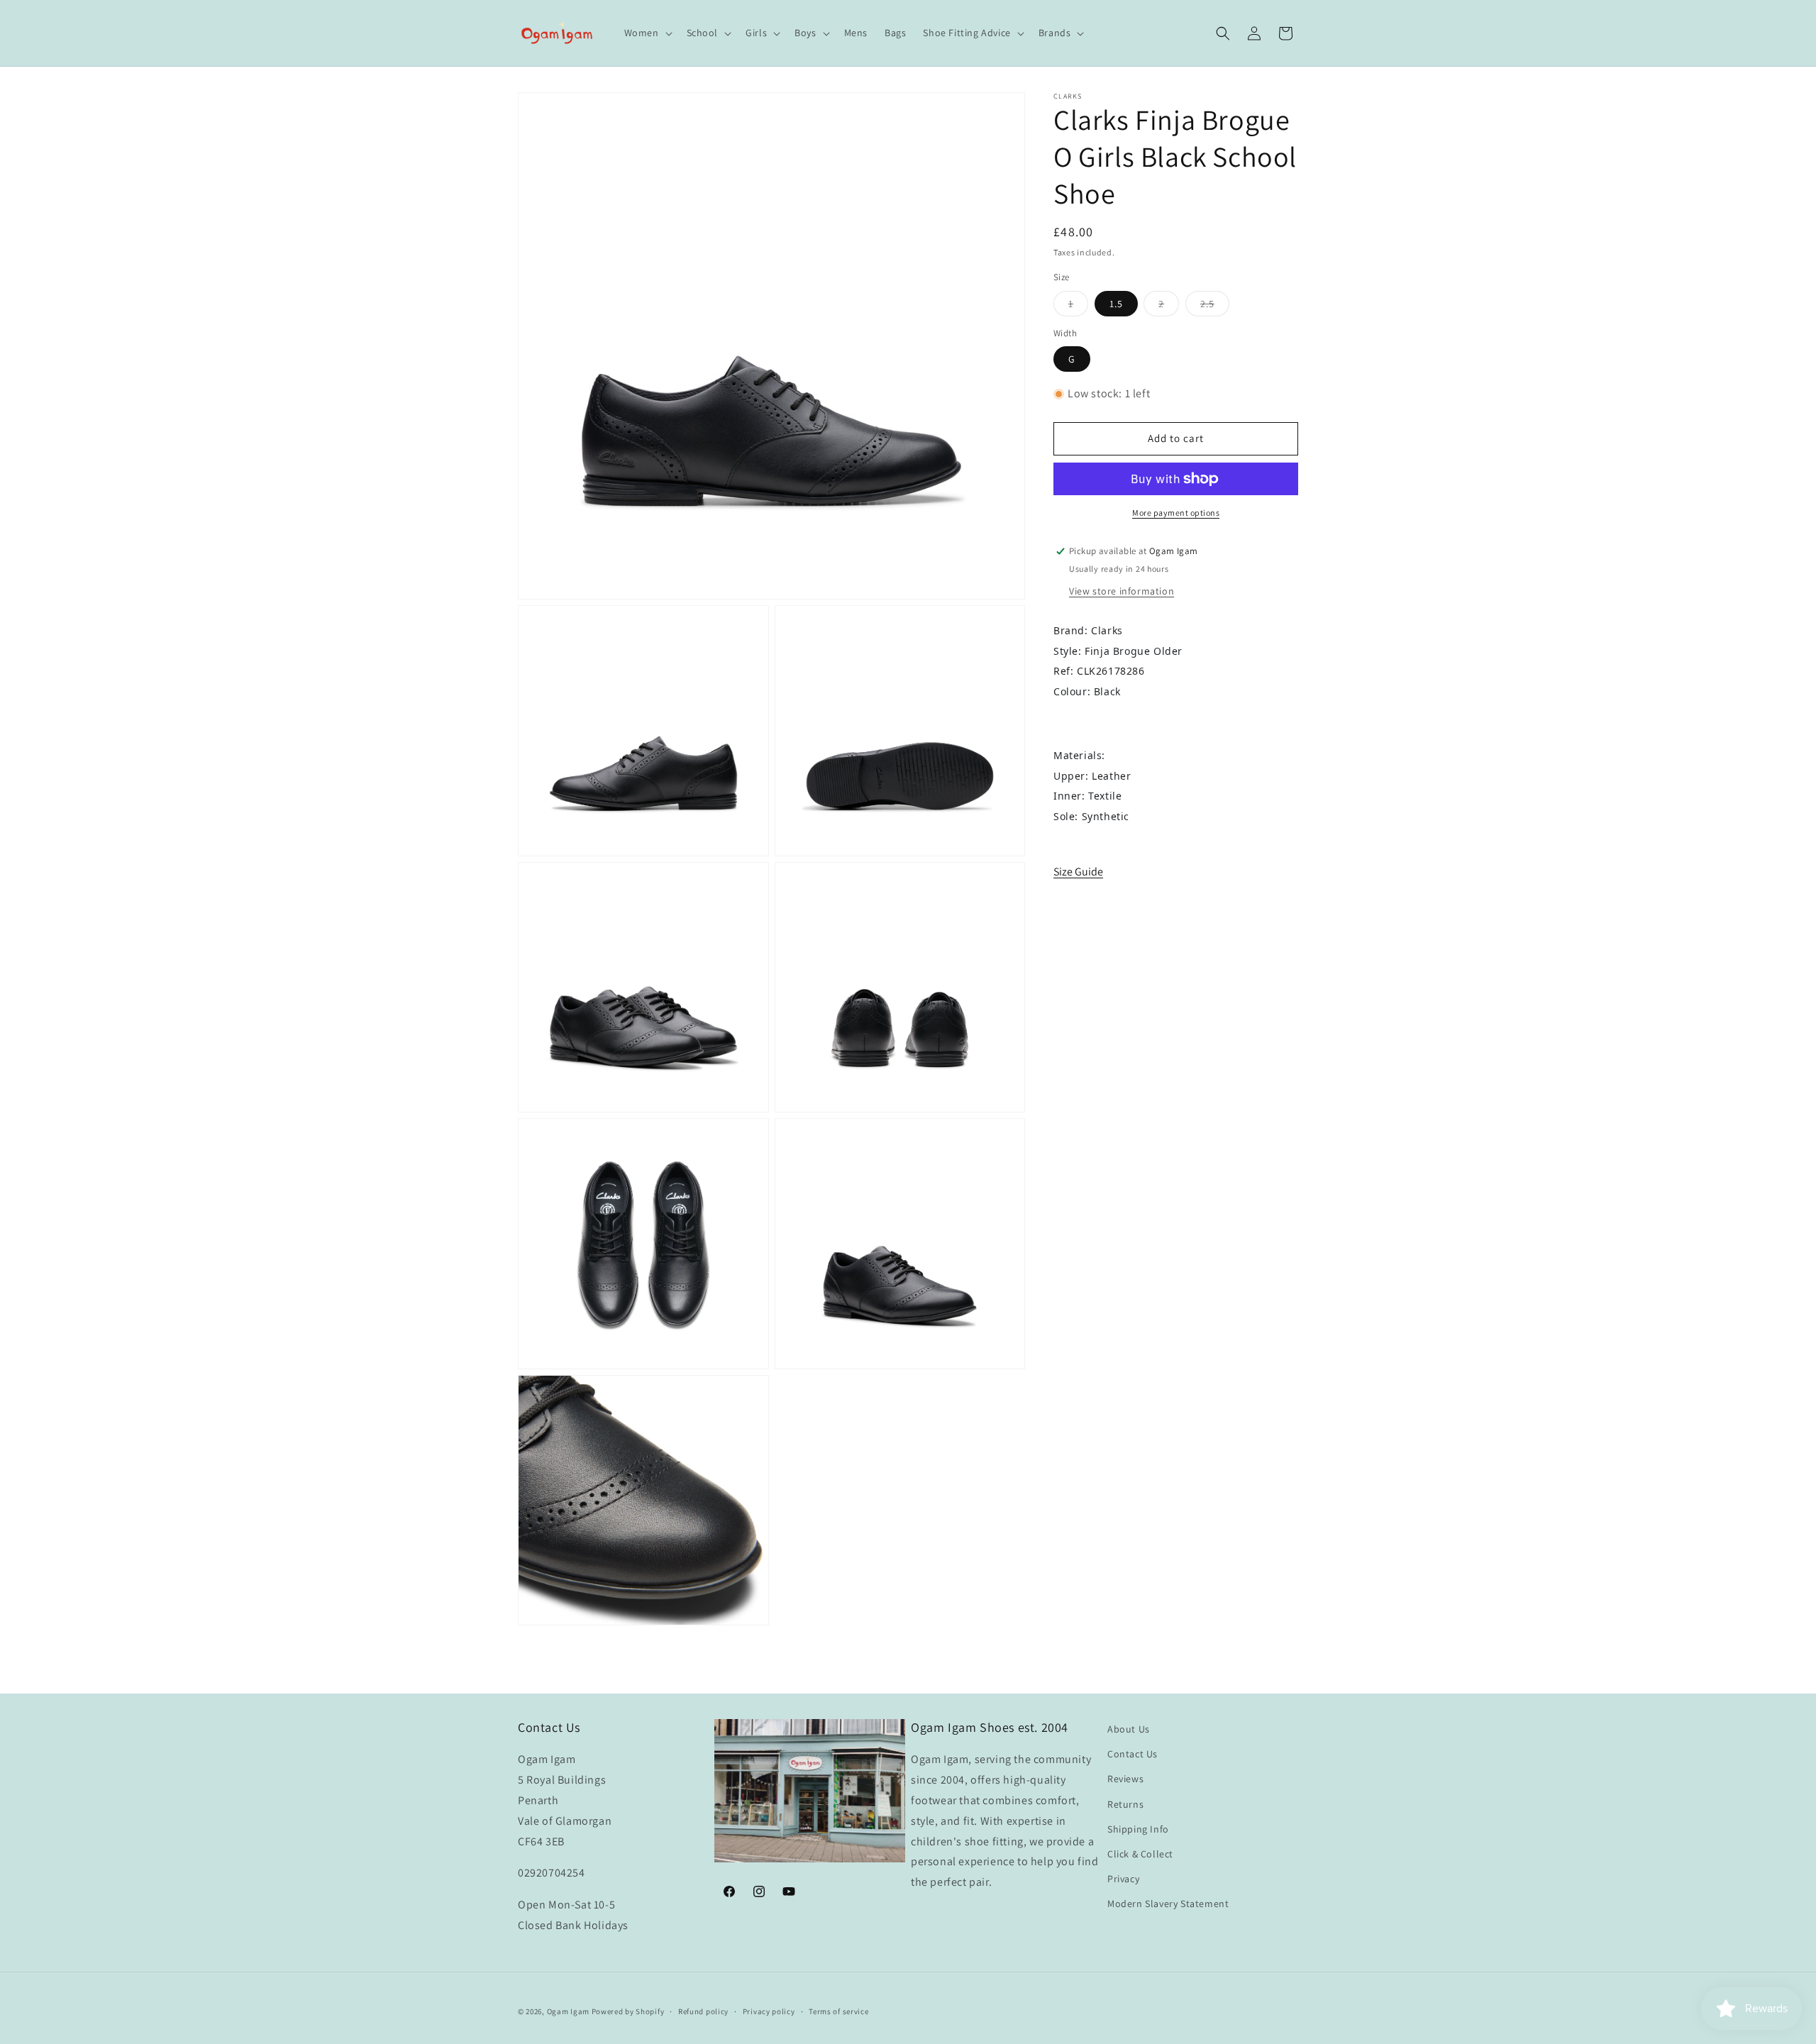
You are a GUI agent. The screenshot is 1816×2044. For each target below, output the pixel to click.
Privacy (1123, 1879)
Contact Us (1133, 1754)
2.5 (1215, 306)
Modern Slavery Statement (1168, 1904)
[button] (647, 33)
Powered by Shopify (628, 2011)
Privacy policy (769, 2011)
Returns (1125, 1804)
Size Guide (1078, 872)
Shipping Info (1138, 1829)
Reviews (1125, 1779)
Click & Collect (1140, 1854)
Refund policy (703, 2011)
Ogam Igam (568, 2011)
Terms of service (838, 2011)
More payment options (1176, 513)
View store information (1122, 591)
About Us (1129, 1729)
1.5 (1116, 304)
